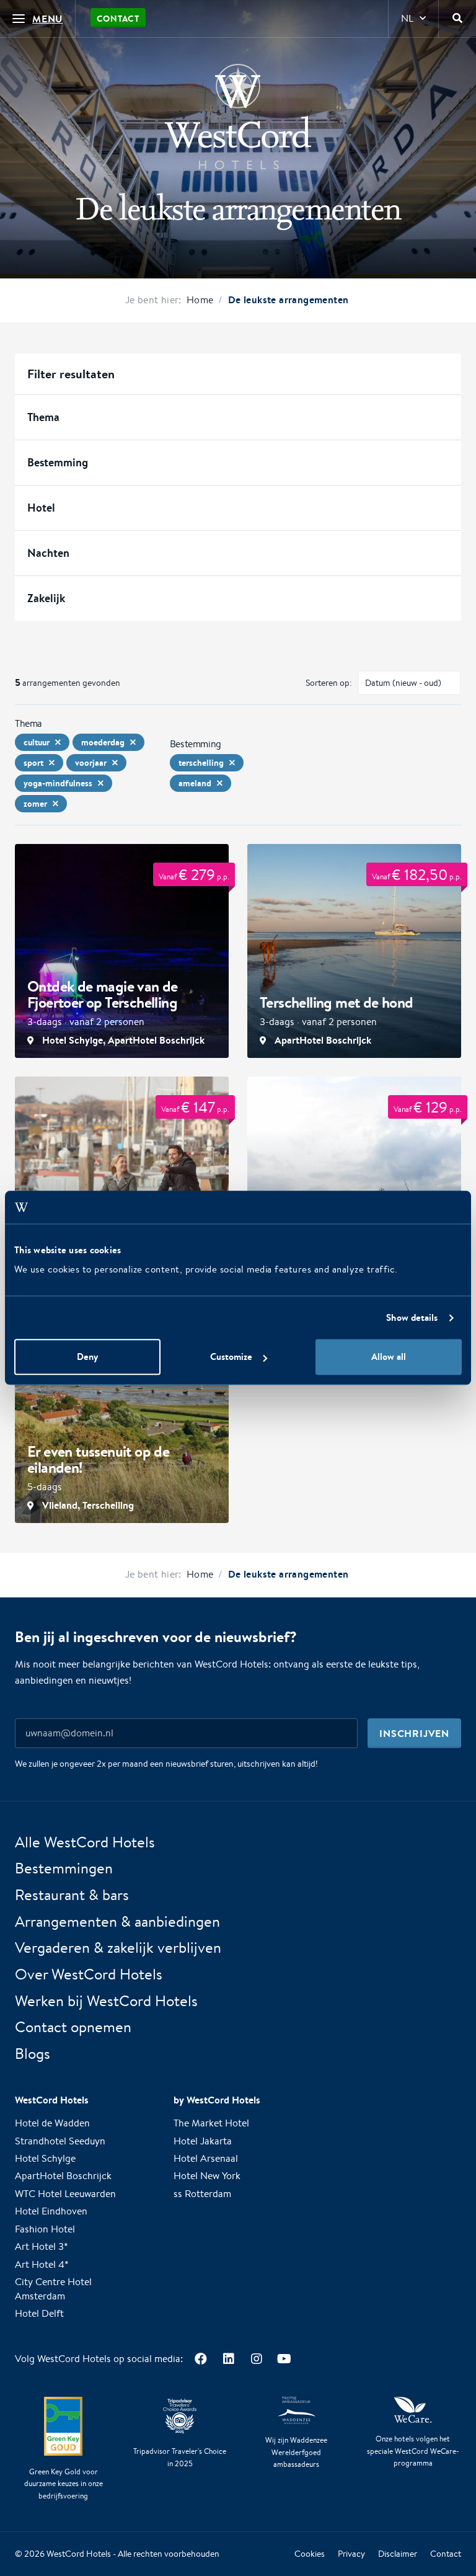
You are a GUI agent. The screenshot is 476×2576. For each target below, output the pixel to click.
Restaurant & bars (72, 1894)
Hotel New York (207, 2176)
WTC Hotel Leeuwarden (65, 2194)
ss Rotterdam (202, 2194)
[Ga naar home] (238, 117)
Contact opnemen (73, 2027)
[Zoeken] (457, 19)
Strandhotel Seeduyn (60, 2141)
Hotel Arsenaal (206, 2158)
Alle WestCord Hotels (85, 1842)
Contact (118, 19)
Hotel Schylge (45, 2158)
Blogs (33, 2054)
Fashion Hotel (45, 2229)
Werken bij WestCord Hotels (106, 2001)
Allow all (389, 1357)
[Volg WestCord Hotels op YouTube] (284, 2359)
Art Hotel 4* (42, 2264)
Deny (87, 1357)
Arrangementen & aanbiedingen (117, 1921)
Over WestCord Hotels (89, 1974)
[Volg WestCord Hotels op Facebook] (201, 2359)
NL (407, 18)
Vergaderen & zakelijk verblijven (118, 1948)
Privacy (351, 2554)
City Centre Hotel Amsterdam (53, 2290)
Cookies (310, 2554)
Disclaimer (398, 2554)
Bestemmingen (64, 1868)
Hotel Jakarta (203, 2141)
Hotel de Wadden (52, 2124)
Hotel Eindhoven (51, 2212)
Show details (412, 1317)
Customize (231, 1357)
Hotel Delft (39, 2314)
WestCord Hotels (79, 2554)
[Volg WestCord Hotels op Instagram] (256, 2359)
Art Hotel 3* (42, 2247)
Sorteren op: (329, 683)
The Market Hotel (211, 2124)
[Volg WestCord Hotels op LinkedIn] (228, 2359)
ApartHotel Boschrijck (63, 2176)
